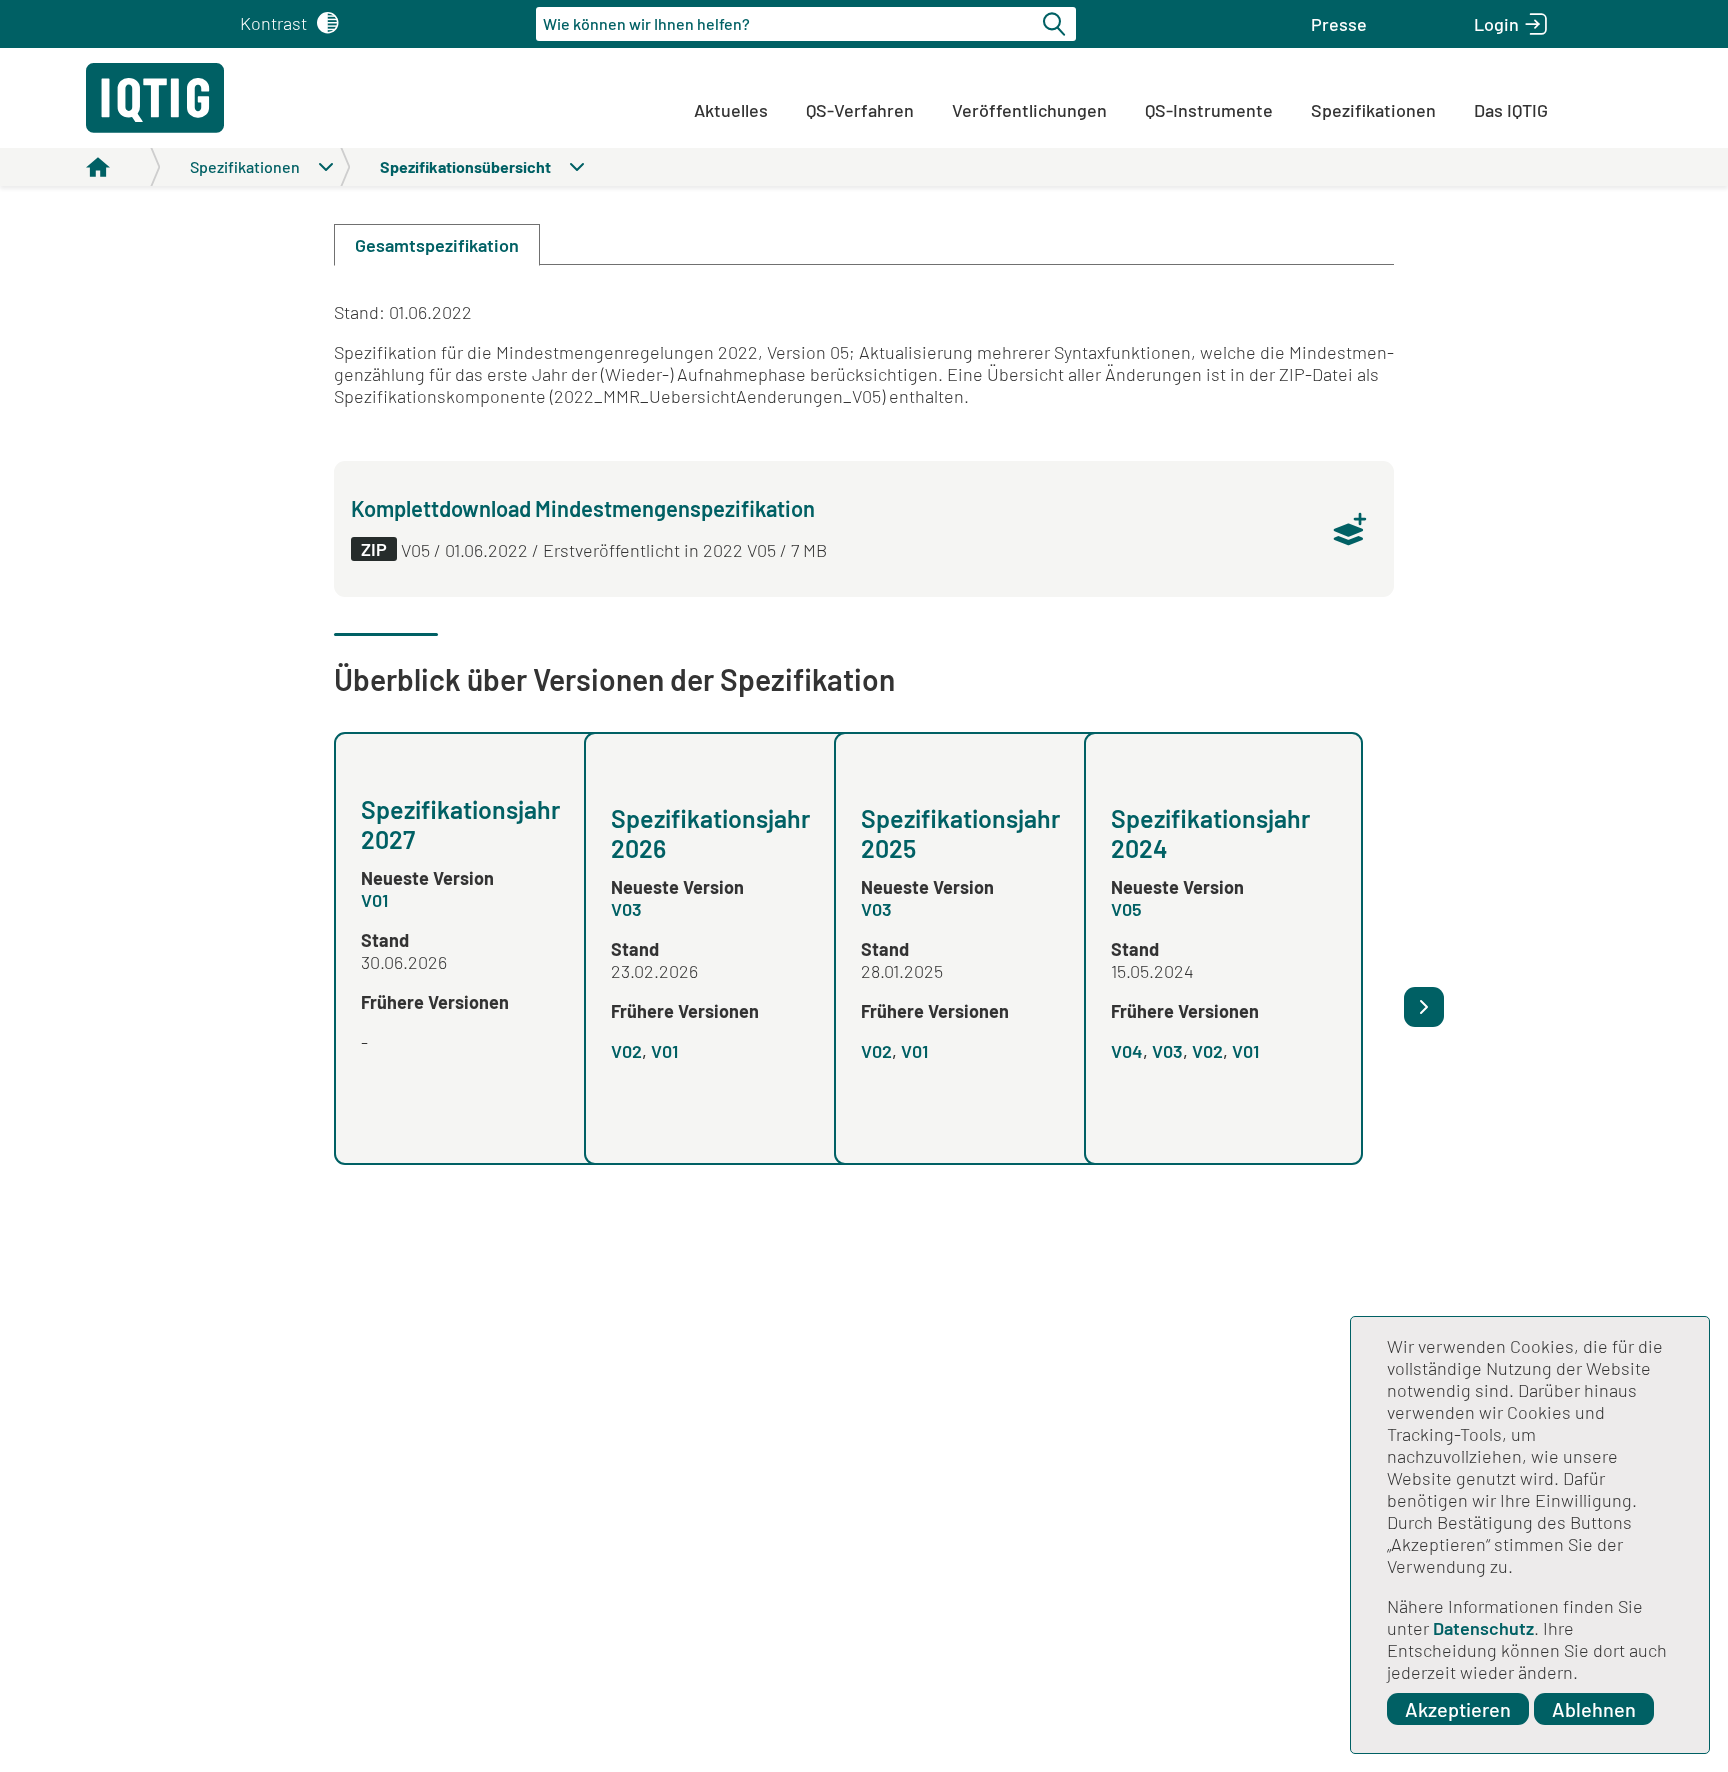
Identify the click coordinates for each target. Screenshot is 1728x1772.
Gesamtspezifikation (437, 245)
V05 (1126, 909)
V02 (626, 1051)
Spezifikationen (1373, 110)
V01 (374, 900)
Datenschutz (1483, 1628)
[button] (1339, 24)
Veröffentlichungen (1029, 110)
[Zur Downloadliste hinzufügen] (1350, 529)
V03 (626, 909)
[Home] (123, 167)
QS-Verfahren (860, 110)
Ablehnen (1594, 1709)
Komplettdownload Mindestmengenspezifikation (583, 508)
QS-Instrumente (1209, 110)
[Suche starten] (1057, 24)
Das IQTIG (1511, 110)
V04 (1127, 1051)
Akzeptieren (1458, 1709)
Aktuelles (731, 110)
